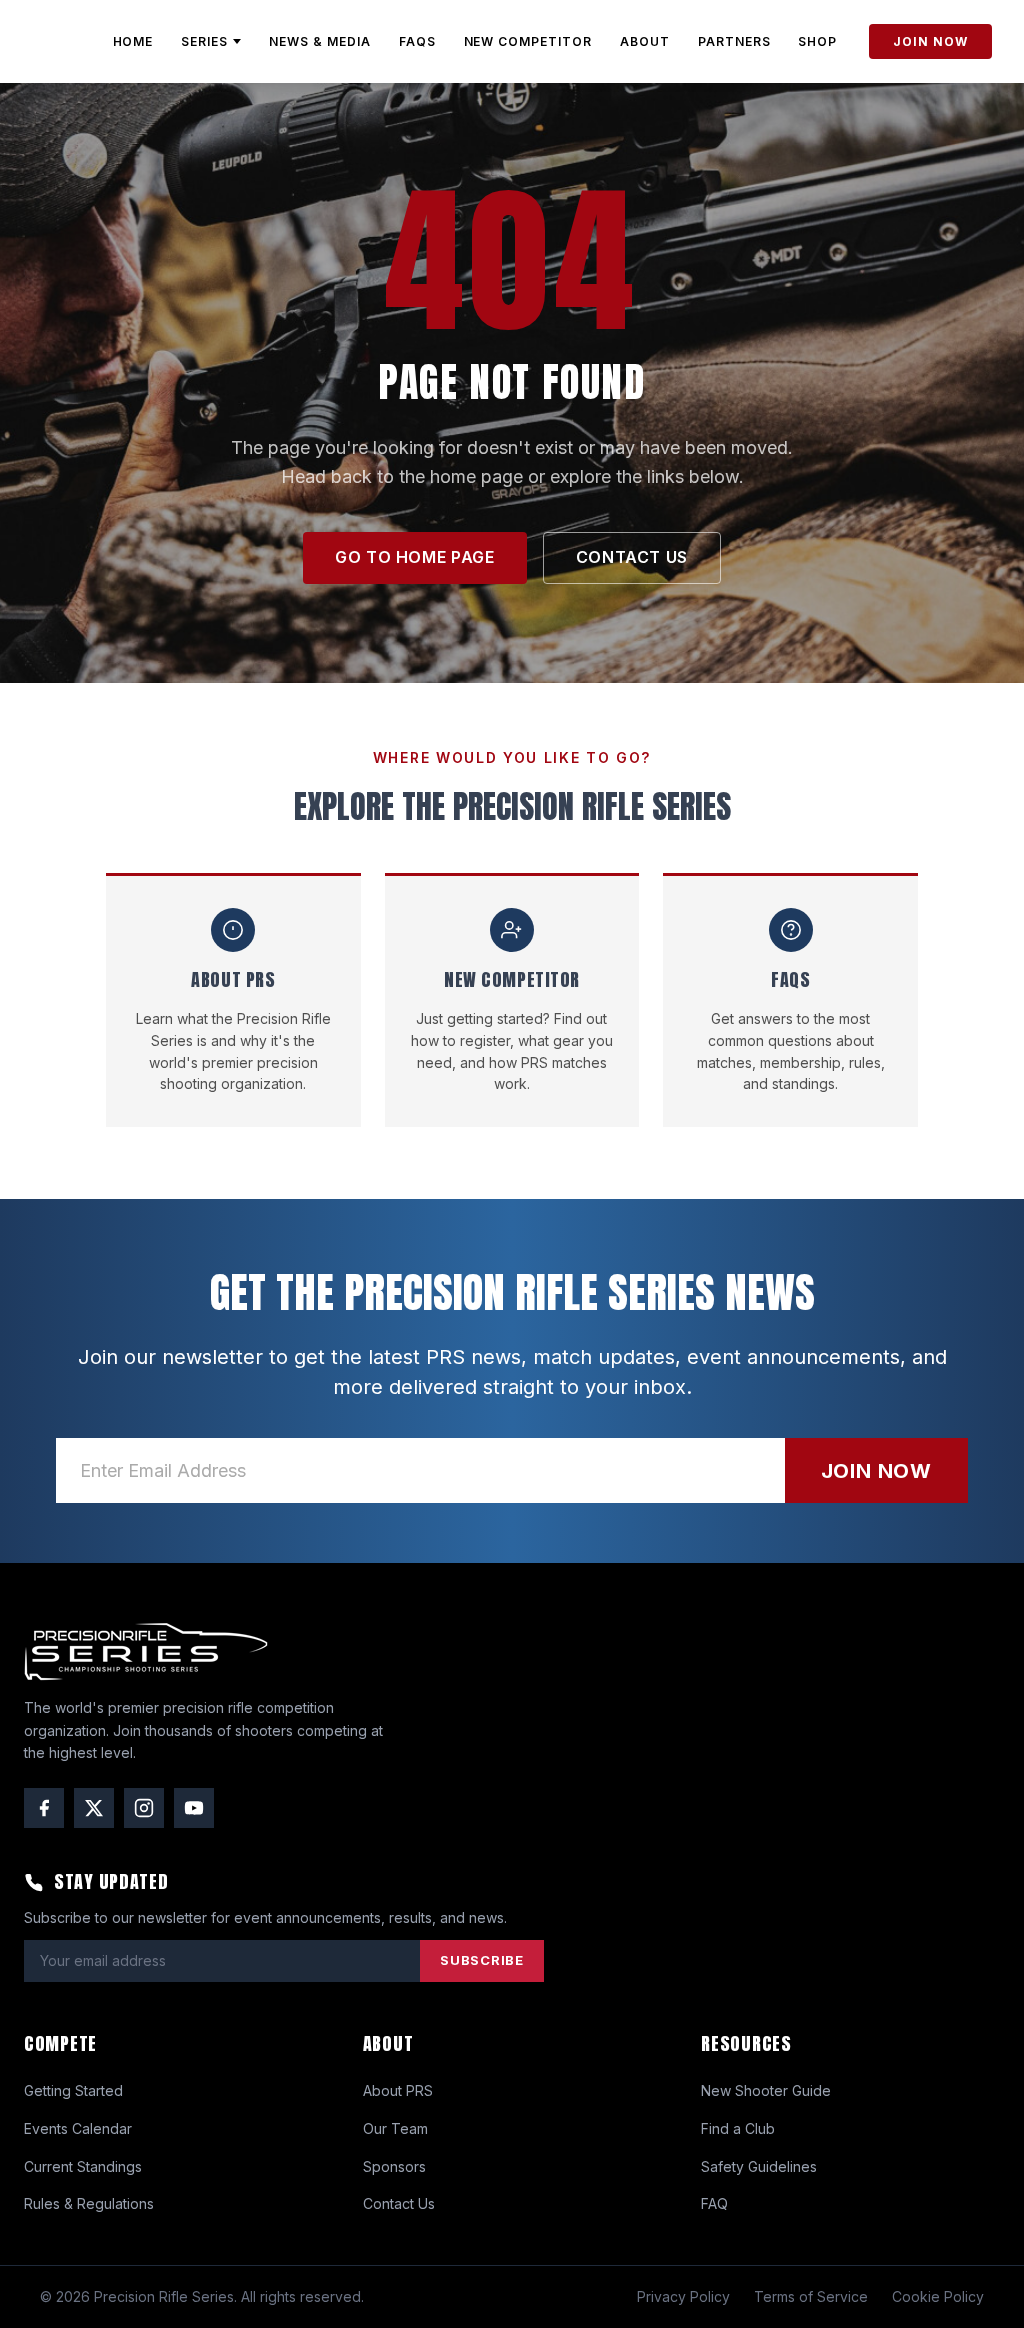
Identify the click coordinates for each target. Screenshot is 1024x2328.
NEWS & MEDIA (320, 41)
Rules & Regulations (89, 2203)
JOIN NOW (930, 41)
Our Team (395, 2128)
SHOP (817, 41)
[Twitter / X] (94, 1808)
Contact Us (399, 2203)
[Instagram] (144, 1808)
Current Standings (83, 2166)
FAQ (714, 2203)
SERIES (204, 41)
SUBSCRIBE (482, 1960)
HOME (133, 41)
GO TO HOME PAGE (415, 557)
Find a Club (738, 2128)
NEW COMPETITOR (528, 41)
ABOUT (645, 41)
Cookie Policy (938, 2296)
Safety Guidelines (759, 2166)
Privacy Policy (683, 2296)
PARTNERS (734, 41)
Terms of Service (811, 2296)
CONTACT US (632, 557)
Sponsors (394, 2166)
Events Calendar (78, 2128)
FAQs (417, 41)
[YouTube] (194, 1808)
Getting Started (73, 2090)
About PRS (398, 2090)
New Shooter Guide (766, 2090)
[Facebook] (44, 1808)
